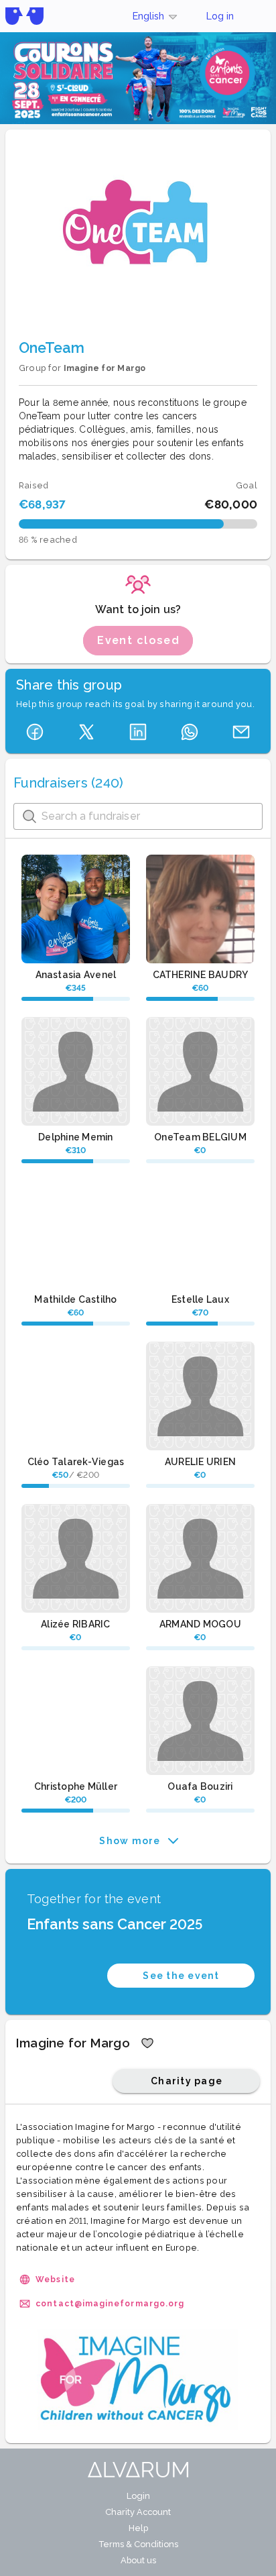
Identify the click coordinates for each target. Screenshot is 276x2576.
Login (138, 2496)
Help (138, 2528)
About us (138, 2560)
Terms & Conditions (138, 2544)
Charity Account (138, 2512)
